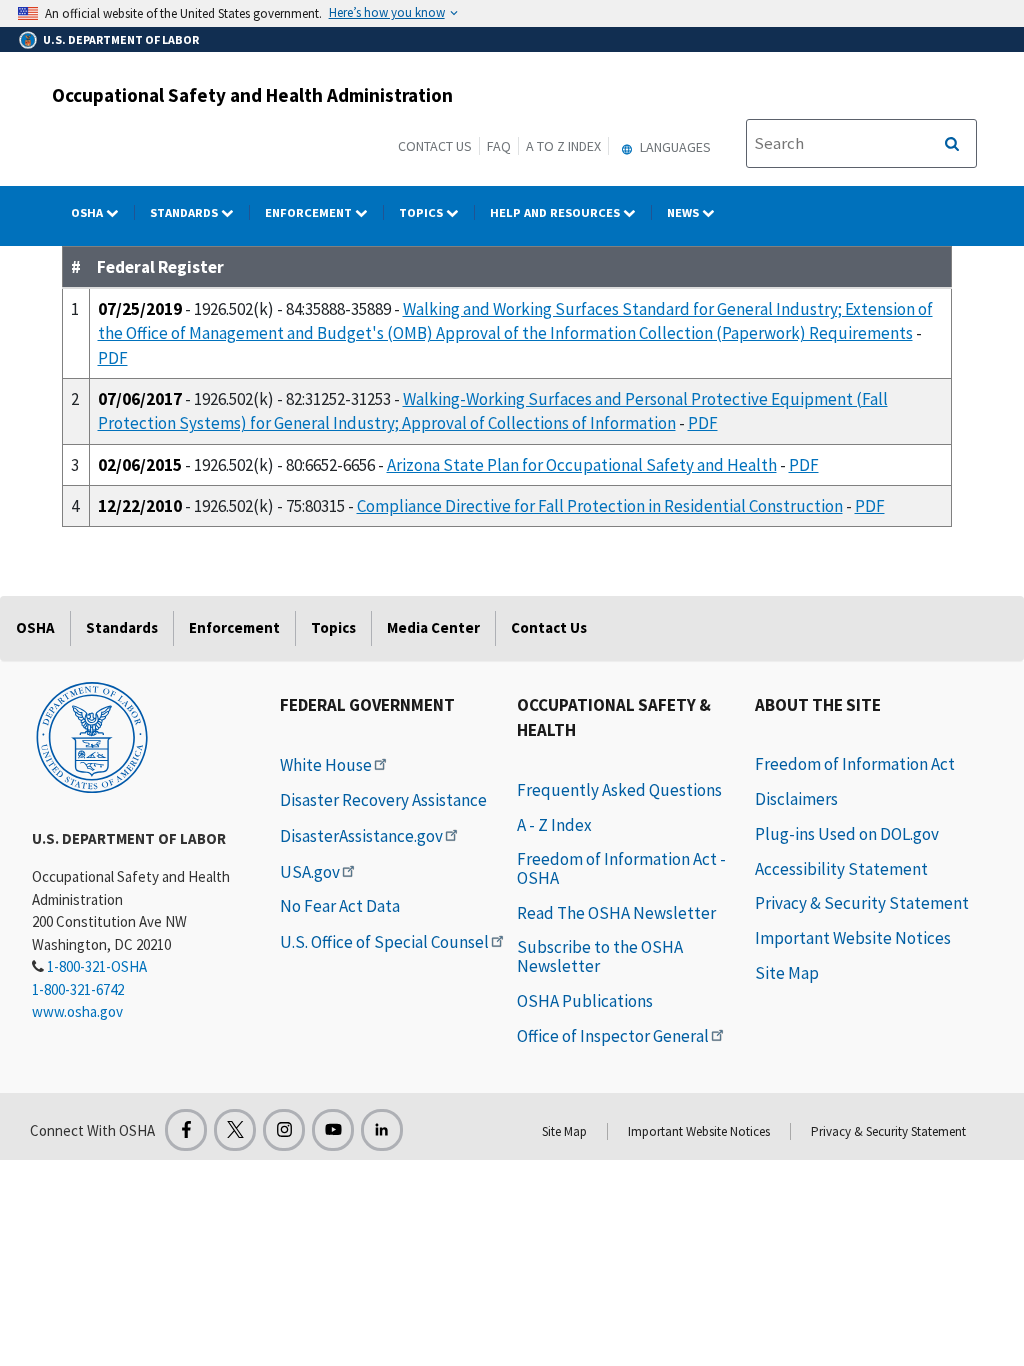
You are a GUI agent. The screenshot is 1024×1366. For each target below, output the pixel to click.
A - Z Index (554, 825)
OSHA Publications (585, 1001)
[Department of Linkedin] (382, 1130)
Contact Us (435, 146)
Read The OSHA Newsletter (616, 913)
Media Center (433, 627)
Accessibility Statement (841, 869)
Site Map (787, 973)
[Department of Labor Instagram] (284, 1130)
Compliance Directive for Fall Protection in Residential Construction (600, 506)
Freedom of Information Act (855, 764)
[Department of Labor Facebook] (186, 1130)
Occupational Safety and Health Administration (252, 95)
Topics (422, 212)
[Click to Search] (952, 144)
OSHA (88, 212)
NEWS (684, 212)
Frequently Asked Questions (619, 790)
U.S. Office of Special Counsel (384, 942)
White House (326, 765)
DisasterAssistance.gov (361, 836)
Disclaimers (796, 799)
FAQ (499, 146)
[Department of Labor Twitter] (235, 1130)
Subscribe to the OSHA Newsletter (600, 956)
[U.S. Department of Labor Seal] (92, 736)
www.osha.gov (77, 1011)
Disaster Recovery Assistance (383, 800)
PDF (113, 358)
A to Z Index (563, 146)
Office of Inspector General (613, 1036)
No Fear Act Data (340, 906)
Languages (674, 147)
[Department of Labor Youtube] (333, 1130)
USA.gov (310, 872)
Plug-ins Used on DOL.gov (847, 834)
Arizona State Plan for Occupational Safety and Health (582, 465)
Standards (185, 212)
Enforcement (310, 212)
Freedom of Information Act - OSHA (621, 868)
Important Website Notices (853, 938)
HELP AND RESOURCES (556, 212)
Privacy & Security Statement (862, 903)
